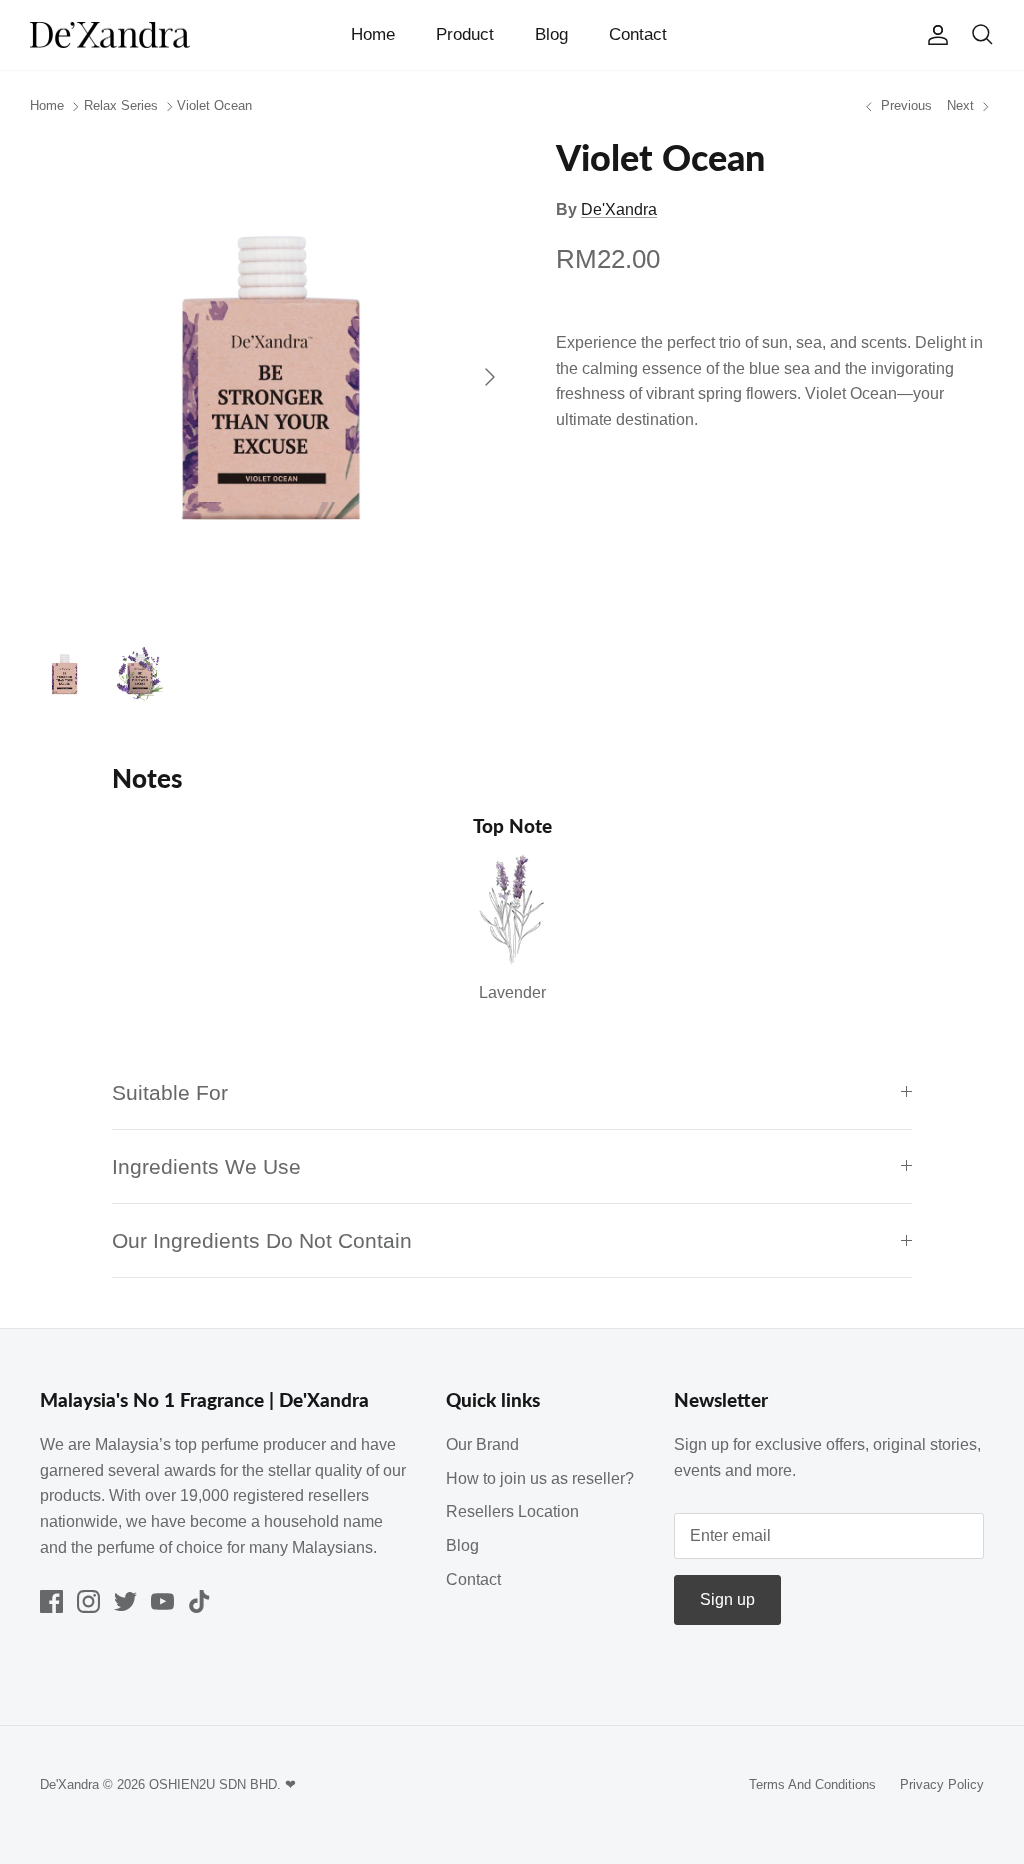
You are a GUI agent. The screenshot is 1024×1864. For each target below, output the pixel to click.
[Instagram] (88, 1601)
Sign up (727, 1599)
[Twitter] (125, 1601)
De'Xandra (619, 209)
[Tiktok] (199, 1601)
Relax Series (121, 106)
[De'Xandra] (110, 35)
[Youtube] (162, 1601)
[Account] (934, 35)
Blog (551, 34)
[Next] (490, 377)
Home (373, 34)
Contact (638, 34)
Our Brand (482, 1444)
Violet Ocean (214, 106)
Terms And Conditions (812, 1784)
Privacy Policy (942, 1784)
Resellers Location (512, 1511)
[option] (271, 377)
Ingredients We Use (206, 1166)
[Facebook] (51, 1601)
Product (465, 34)
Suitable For (170, 1092)
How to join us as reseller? (540, 1478)
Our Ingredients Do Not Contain (262, 1240)
